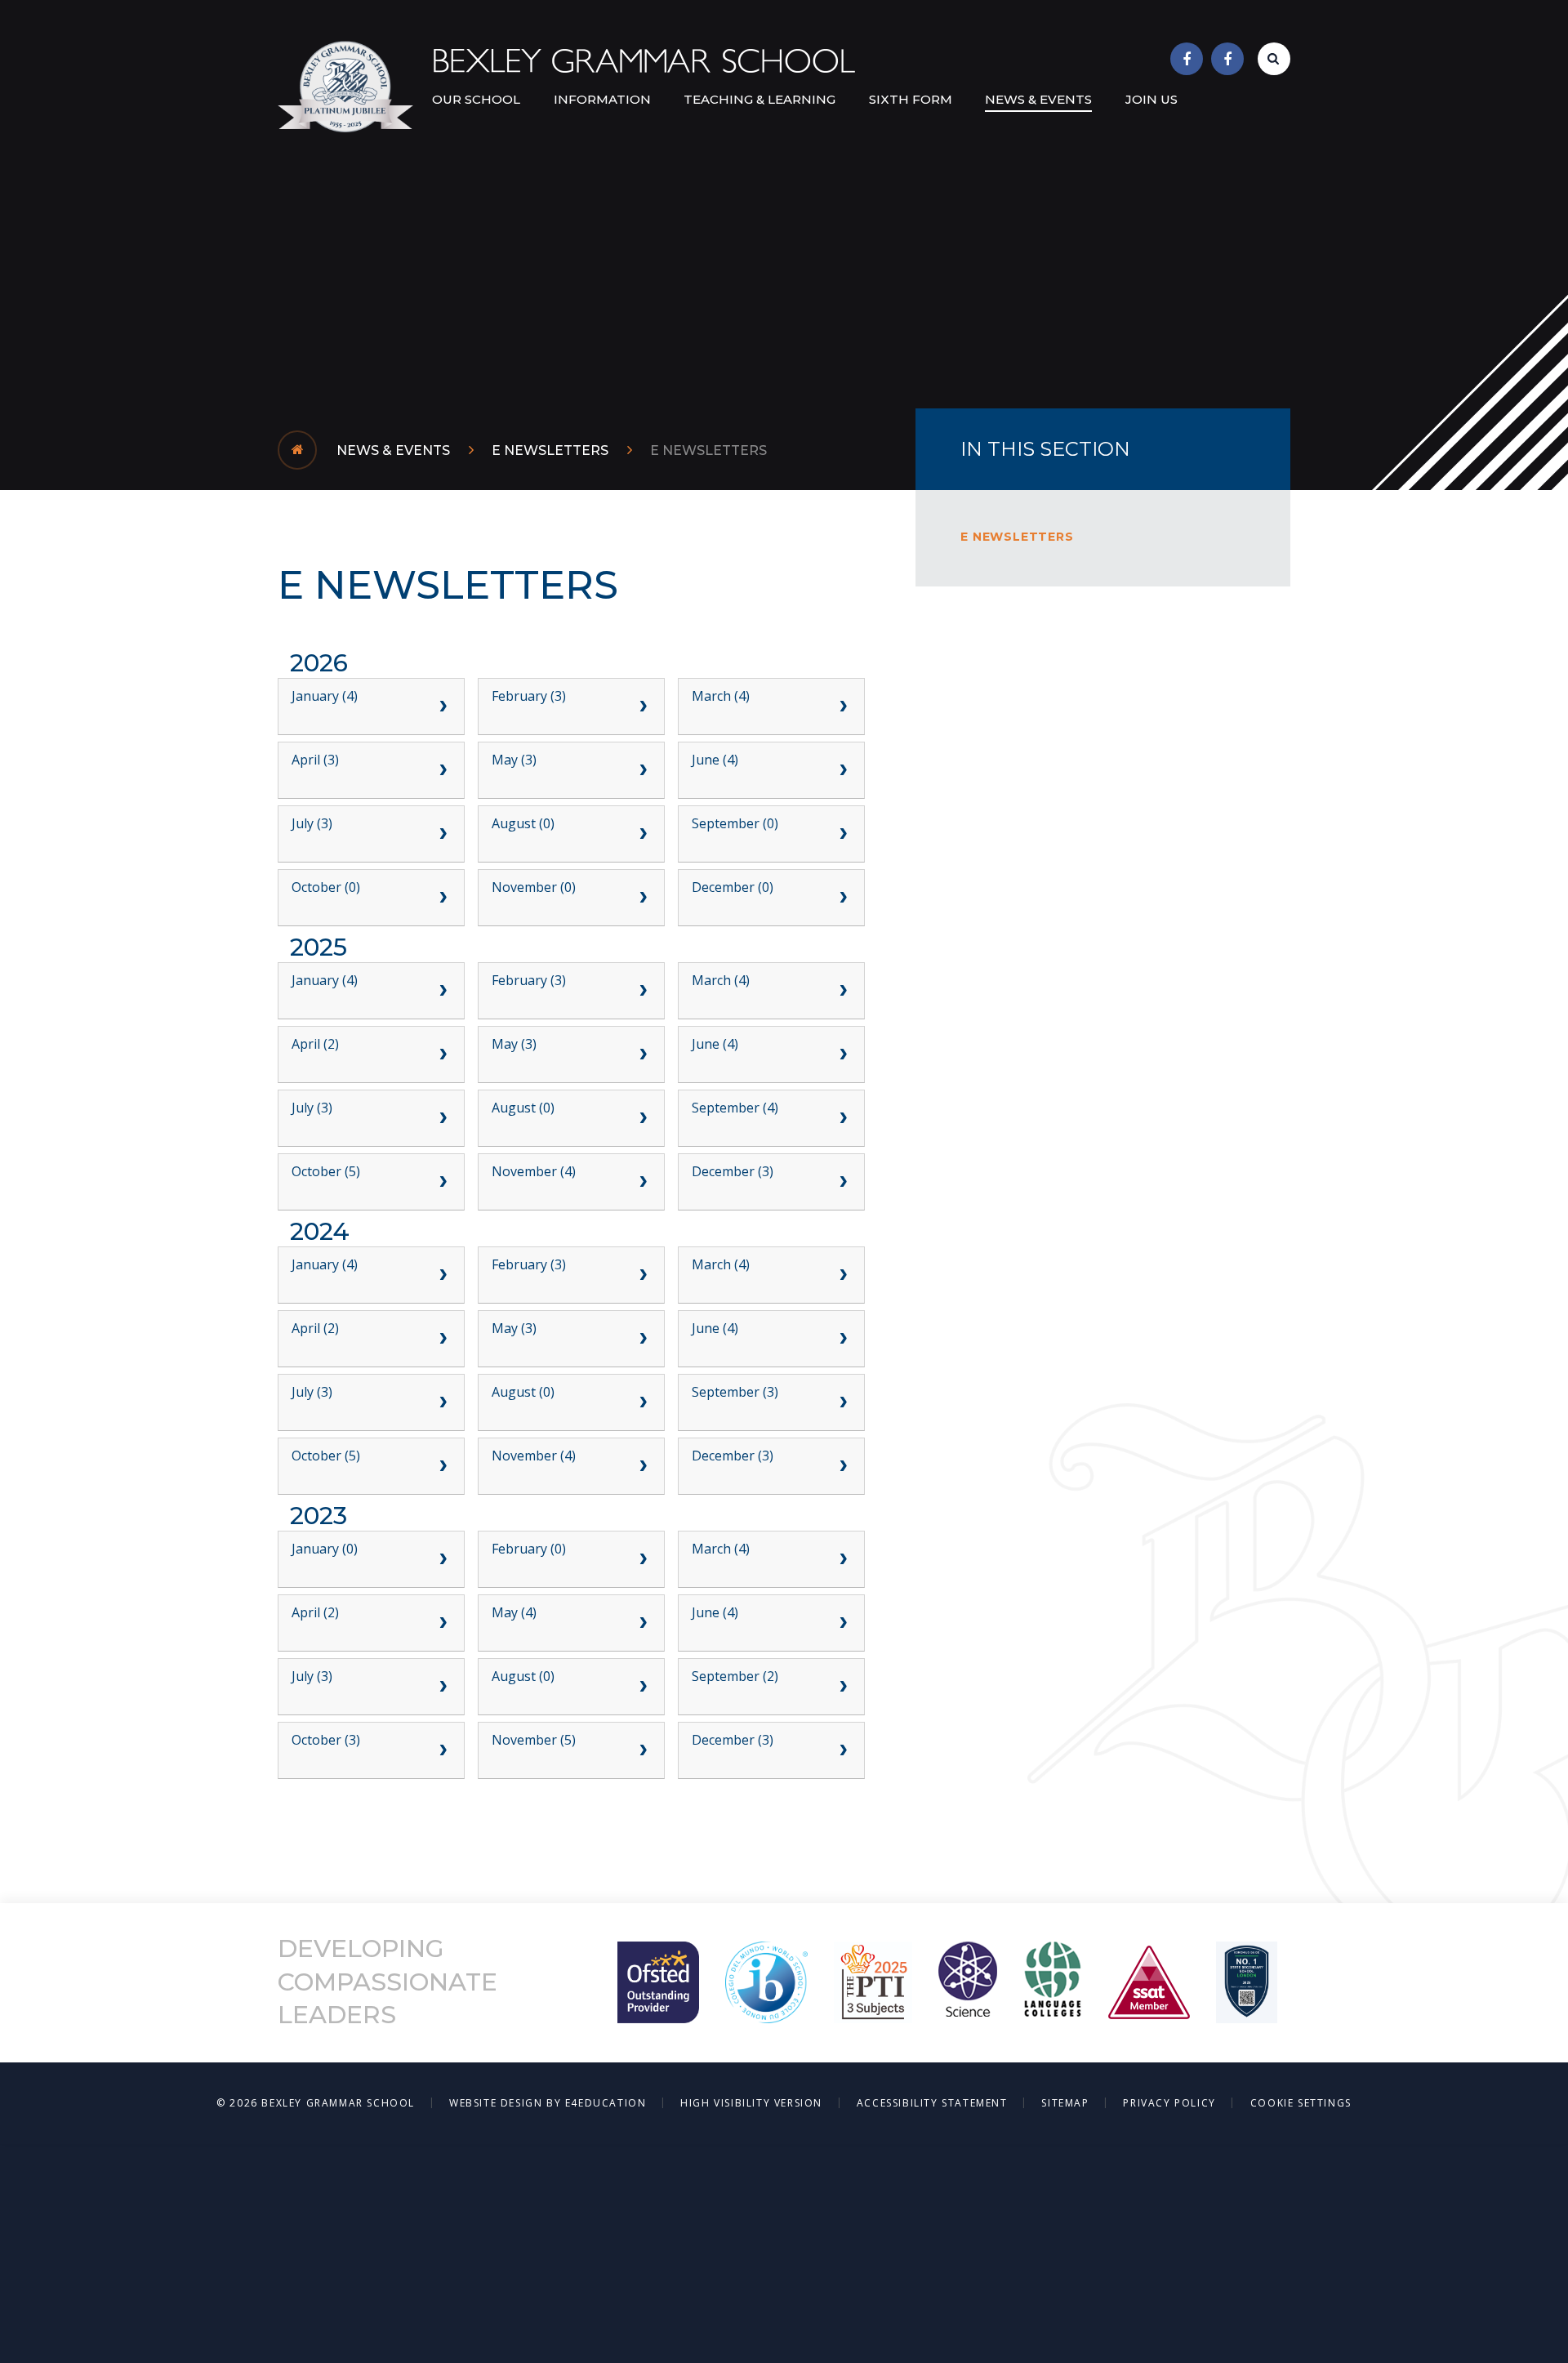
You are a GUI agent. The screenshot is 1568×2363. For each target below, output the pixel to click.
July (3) (312, 823)
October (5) (326, 1171)
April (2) (315, 1044)
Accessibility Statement (932, 2103)
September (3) (735, 1392)
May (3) (514, 760)
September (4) (735, 1108)
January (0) (325, 1549)
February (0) (529, 1549)
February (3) (529, 696)
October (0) (326, 887)
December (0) (733, 887)
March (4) (721, 696)
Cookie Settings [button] (1301, 2103)
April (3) (315, 760)
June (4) (715, 760)
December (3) (733, 1171)
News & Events (393, 450)
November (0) (534, 887)
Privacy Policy (1169, 2103)
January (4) (325, 696)
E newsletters (708, 450)
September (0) (735, 823)
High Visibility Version (751, 2103)
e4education (606, 2103)
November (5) (534, 1740)
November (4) (534, 1171)
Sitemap (1065, 2103)
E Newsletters (550, 450)
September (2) (735, 1676)
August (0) (523, 823)
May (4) (514, 1612)
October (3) (326, 1740)
